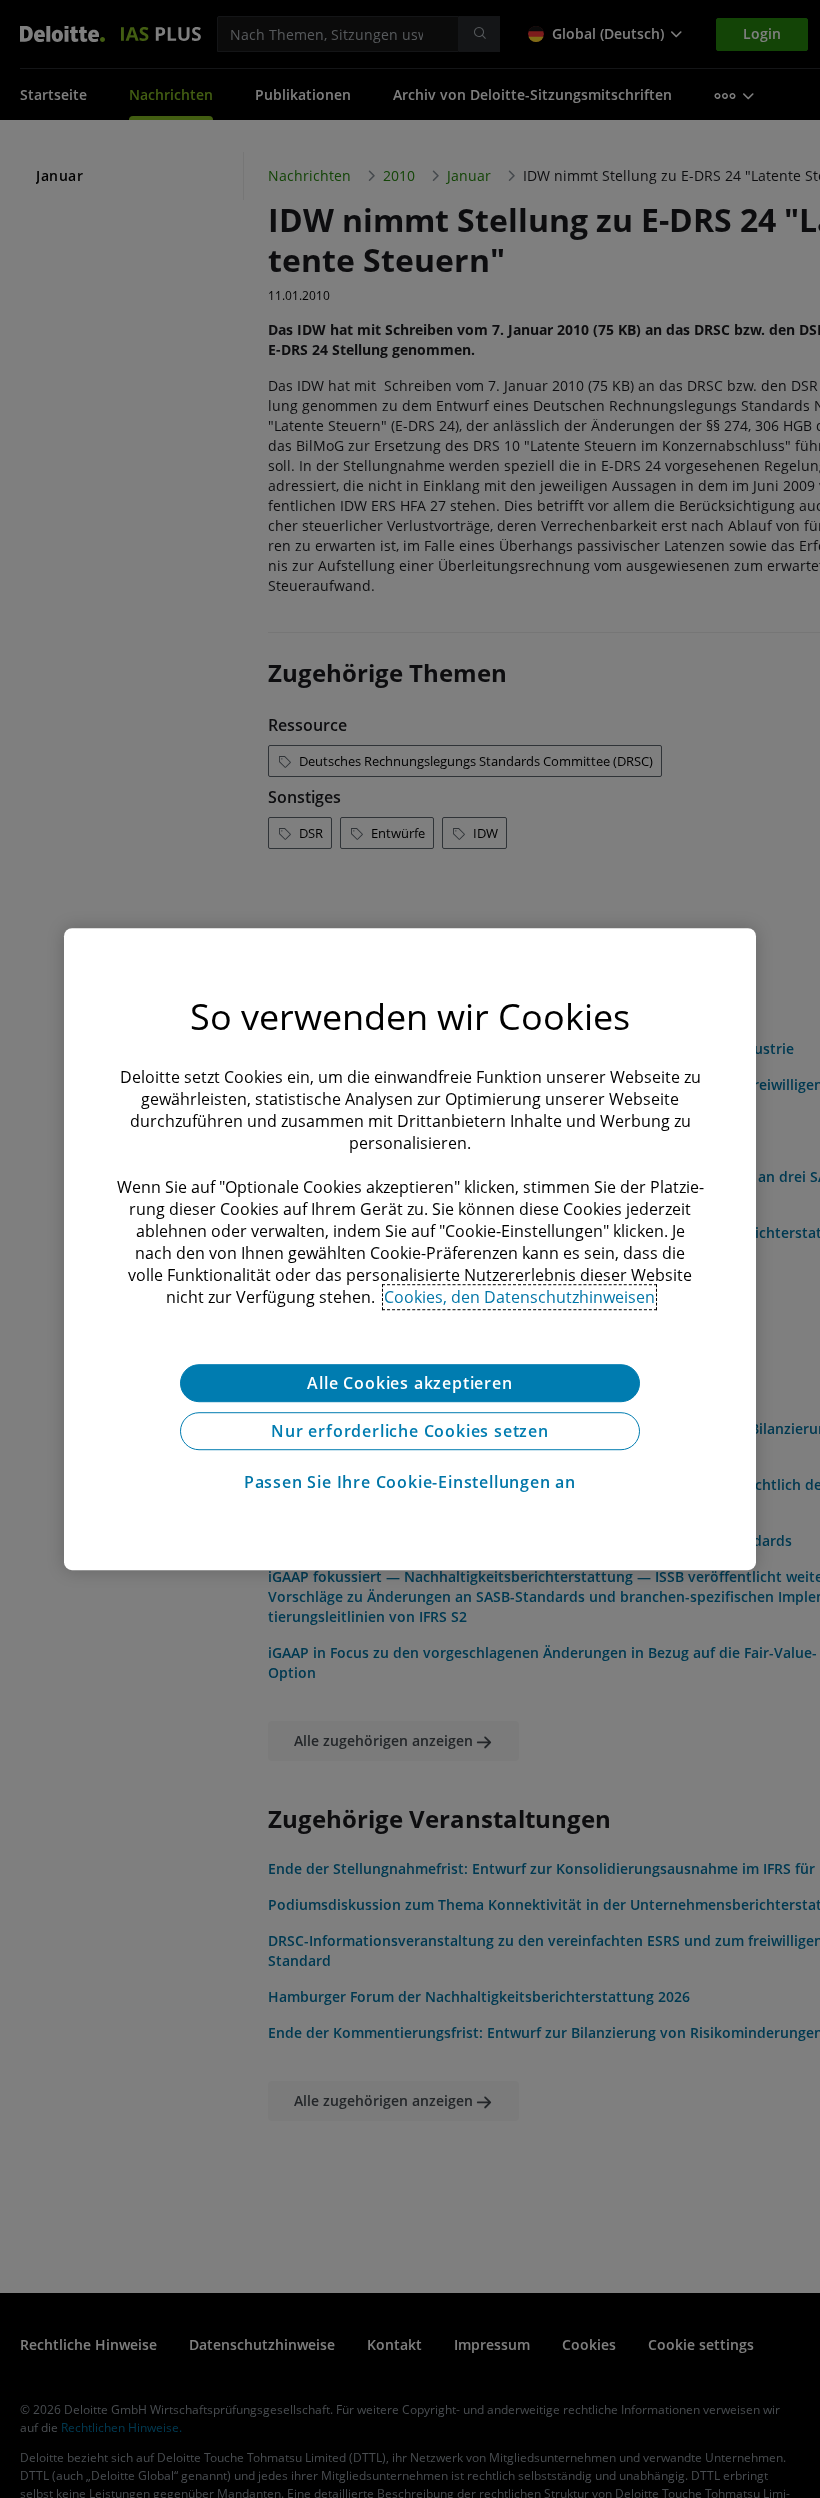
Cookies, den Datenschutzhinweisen (519, 1297)
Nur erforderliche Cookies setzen (410, 1431)
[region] (410, 1249)
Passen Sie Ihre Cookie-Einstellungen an (410, 1482)
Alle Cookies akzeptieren (409, 1383)
